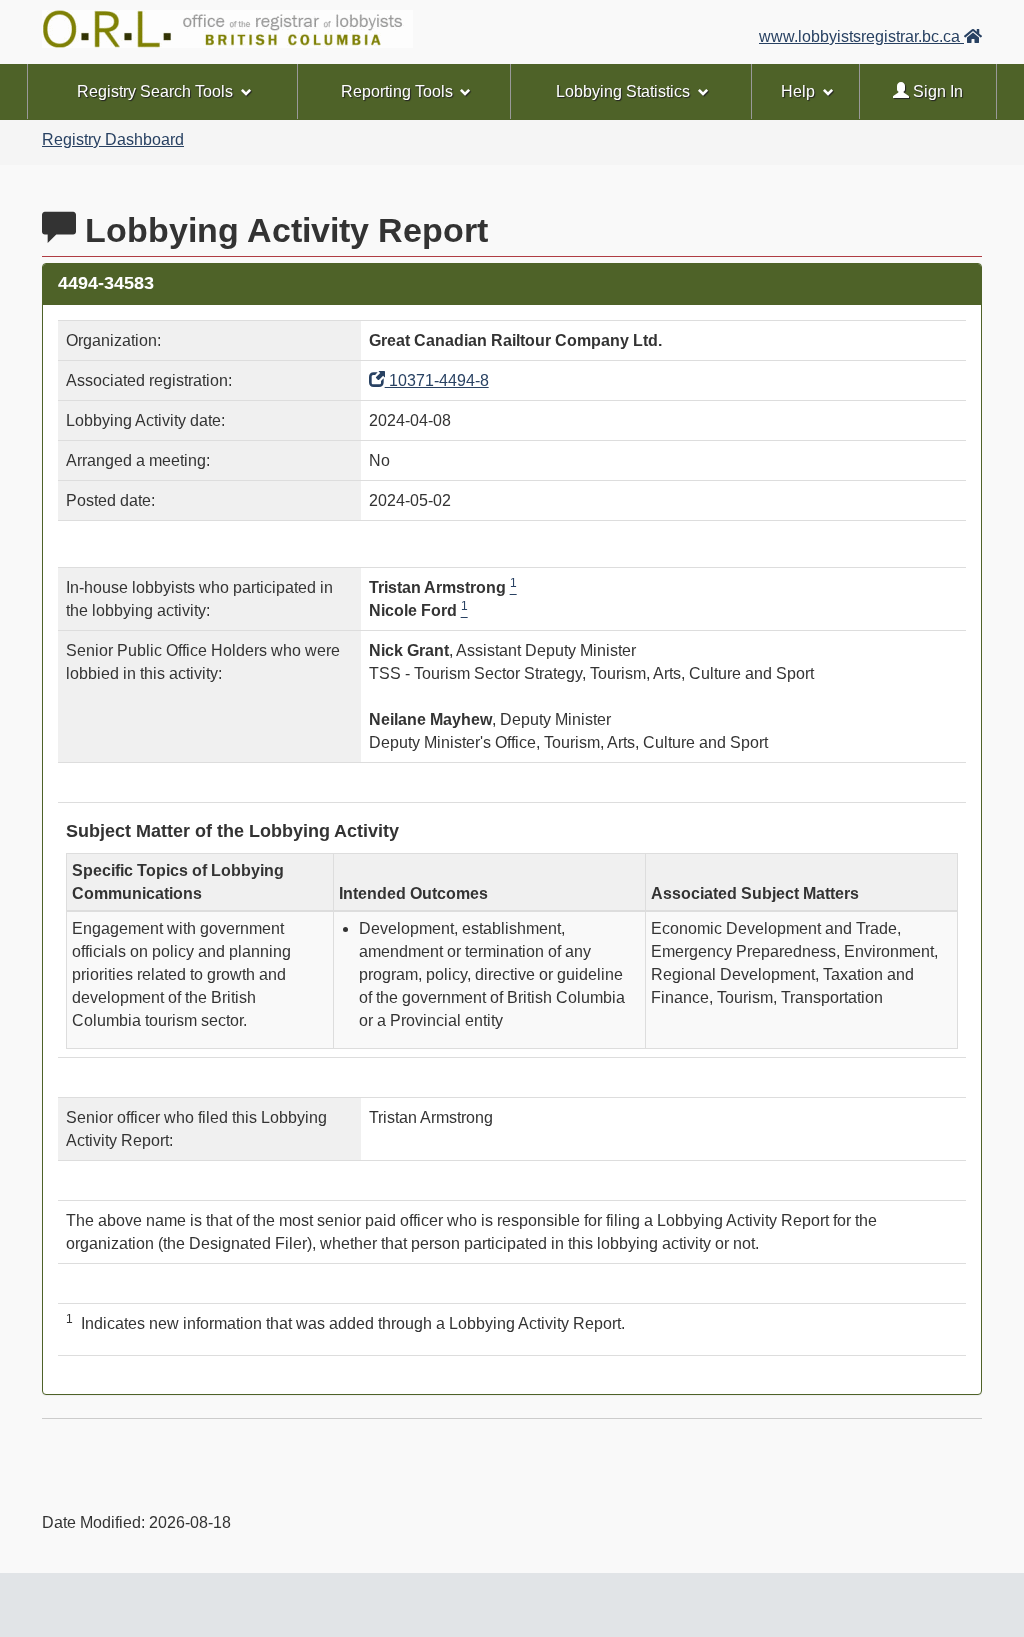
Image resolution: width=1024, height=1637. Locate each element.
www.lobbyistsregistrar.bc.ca (861, 36)
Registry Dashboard (113, 139)
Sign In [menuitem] (936, 91)
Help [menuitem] (798, 91)
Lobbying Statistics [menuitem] (623, 91)
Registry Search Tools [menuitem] (155, 91)
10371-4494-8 (437, 380)
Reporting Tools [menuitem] (397, 91)
